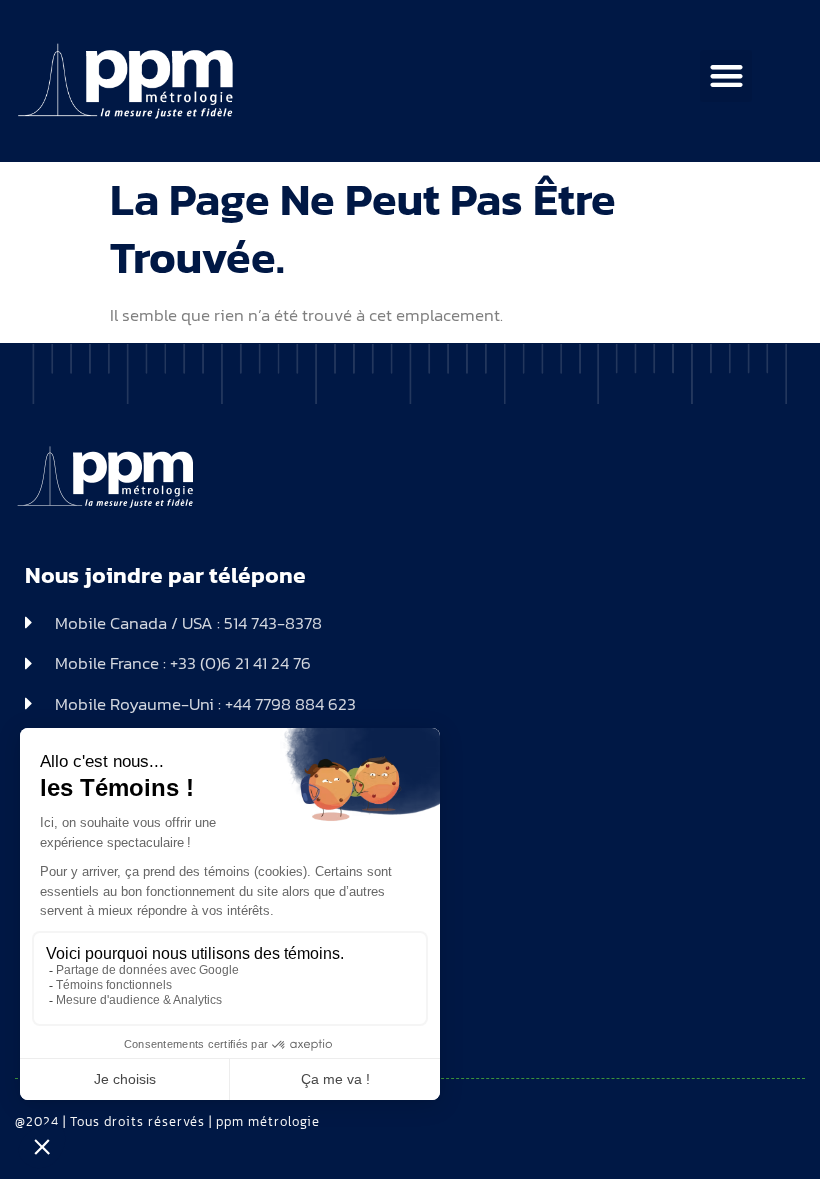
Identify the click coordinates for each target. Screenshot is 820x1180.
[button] (726, 76)
